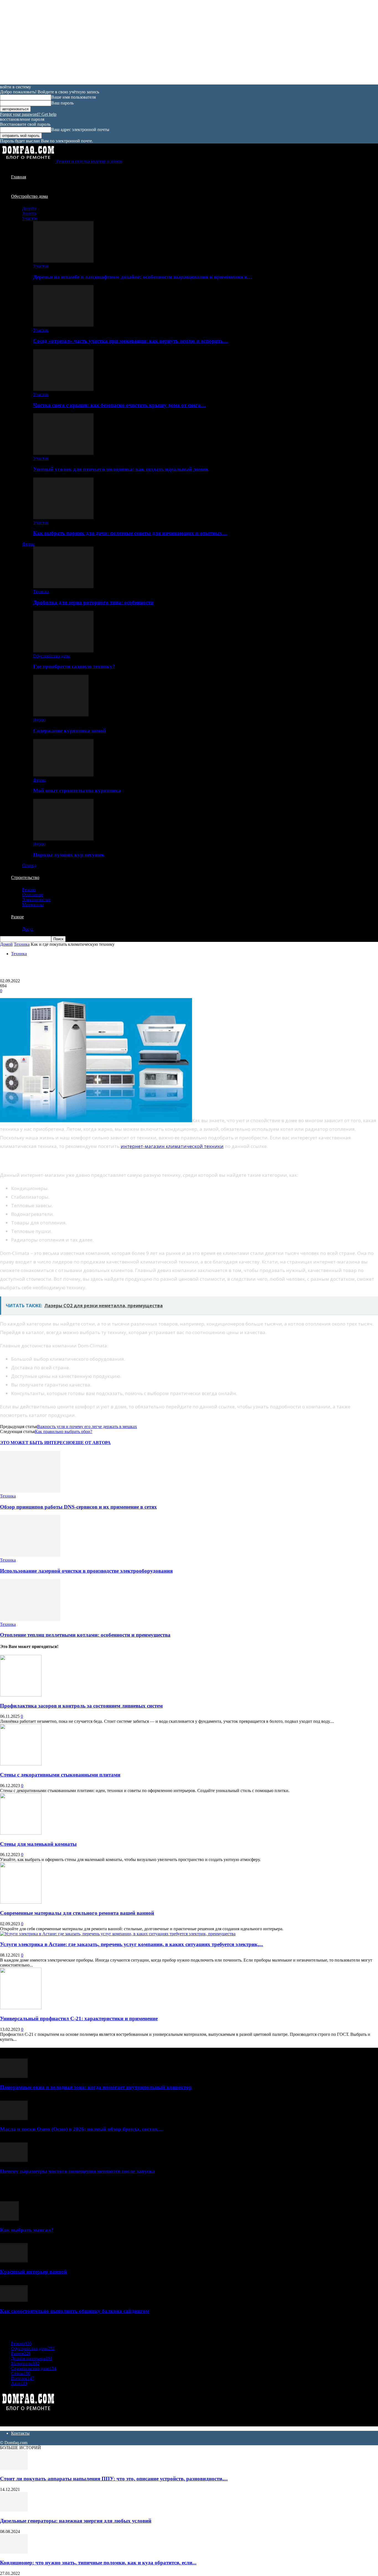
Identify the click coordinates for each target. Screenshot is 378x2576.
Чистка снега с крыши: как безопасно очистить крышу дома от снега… (120, 405)
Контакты (20, 2433)
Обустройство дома (29, 196)
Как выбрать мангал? (27, 2230)
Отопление (33, 895)
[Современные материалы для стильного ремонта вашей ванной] (21, 1902)
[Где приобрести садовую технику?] (63, 651)
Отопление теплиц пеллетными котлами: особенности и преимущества (85, 1635)
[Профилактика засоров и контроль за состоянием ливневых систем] (21, 1695)
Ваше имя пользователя (73, 97)
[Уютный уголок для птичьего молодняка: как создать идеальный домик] (63, 453)
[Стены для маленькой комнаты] (21, 1833)
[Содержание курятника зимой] (61, 715)
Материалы (33, 905)
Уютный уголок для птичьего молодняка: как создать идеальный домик (121, 469)
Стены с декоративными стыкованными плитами (60, 1775)
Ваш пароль (62, 103)
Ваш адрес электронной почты (80, 130)
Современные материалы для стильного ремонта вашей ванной (77, 1913)
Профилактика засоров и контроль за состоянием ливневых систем (81, 1706)
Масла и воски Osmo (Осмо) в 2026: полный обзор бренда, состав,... (81, 2129)
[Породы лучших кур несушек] (63, 839)
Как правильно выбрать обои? (64, 1431)
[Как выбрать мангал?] (9, 2219)
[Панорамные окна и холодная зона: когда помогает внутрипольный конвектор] (14, 2076)
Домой (6, 944)
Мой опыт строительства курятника (77, 790)
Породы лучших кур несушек (69, 855)
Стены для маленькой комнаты (38, 1844)
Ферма (28, 544)
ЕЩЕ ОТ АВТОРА (92, 1443)
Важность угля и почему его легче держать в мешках (87, 1427)
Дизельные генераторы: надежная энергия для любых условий (76, 2521)
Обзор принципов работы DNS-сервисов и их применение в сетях (78, 1507)
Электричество (36, 900)
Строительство (25, 877)
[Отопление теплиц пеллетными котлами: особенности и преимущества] (30, 1619)
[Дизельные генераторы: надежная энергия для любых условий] (14, 2510)
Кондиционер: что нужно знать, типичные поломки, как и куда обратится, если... (98, 2563)
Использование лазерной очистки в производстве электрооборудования (86, 1571)
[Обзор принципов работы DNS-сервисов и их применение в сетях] (30, 1491)
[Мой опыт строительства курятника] (63, 775)
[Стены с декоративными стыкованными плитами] (21, 1764)
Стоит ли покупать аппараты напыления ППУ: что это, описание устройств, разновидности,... (114, 2479)
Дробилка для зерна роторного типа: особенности (93, 602)
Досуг (28, 929)
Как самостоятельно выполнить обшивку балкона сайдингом (75, 2311)
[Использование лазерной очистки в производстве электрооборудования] (30, 1555)
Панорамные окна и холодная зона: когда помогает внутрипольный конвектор (96, 2087)
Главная (19, 177)
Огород (29, 865)
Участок (30, 218)
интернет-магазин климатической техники (172, 1146)
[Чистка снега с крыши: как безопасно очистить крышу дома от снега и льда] (63, 389)
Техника (41, 592)
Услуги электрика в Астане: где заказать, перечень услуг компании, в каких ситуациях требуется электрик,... (132, 1944)
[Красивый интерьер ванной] (14, 2261)
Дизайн (29, 208)
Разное (17, 917)
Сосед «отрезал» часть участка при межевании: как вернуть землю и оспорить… (131, 341)
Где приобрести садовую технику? (74, 666)
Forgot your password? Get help (28, 114)
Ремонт (29, 890)
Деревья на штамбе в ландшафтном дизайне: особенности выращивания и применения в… (143, 277)
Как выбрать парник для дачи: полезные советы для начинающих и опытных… (130, 533)
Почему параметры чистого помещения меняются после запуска (77, 2171)
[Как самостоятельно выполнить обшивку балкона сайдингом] (14, 2300)
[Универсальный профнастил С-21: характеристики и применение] (21, 2008)
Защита (29, 213)
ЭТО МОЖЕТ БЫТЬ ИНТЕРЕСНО (36, 1443)
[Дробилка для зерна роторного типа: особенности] (63, 587)
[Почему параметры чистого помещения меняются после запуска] (14, 2160)
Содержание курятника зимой (70, 731)
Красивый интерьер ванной (33, 2272)
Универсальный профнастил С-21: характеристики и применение (79, 2018)
